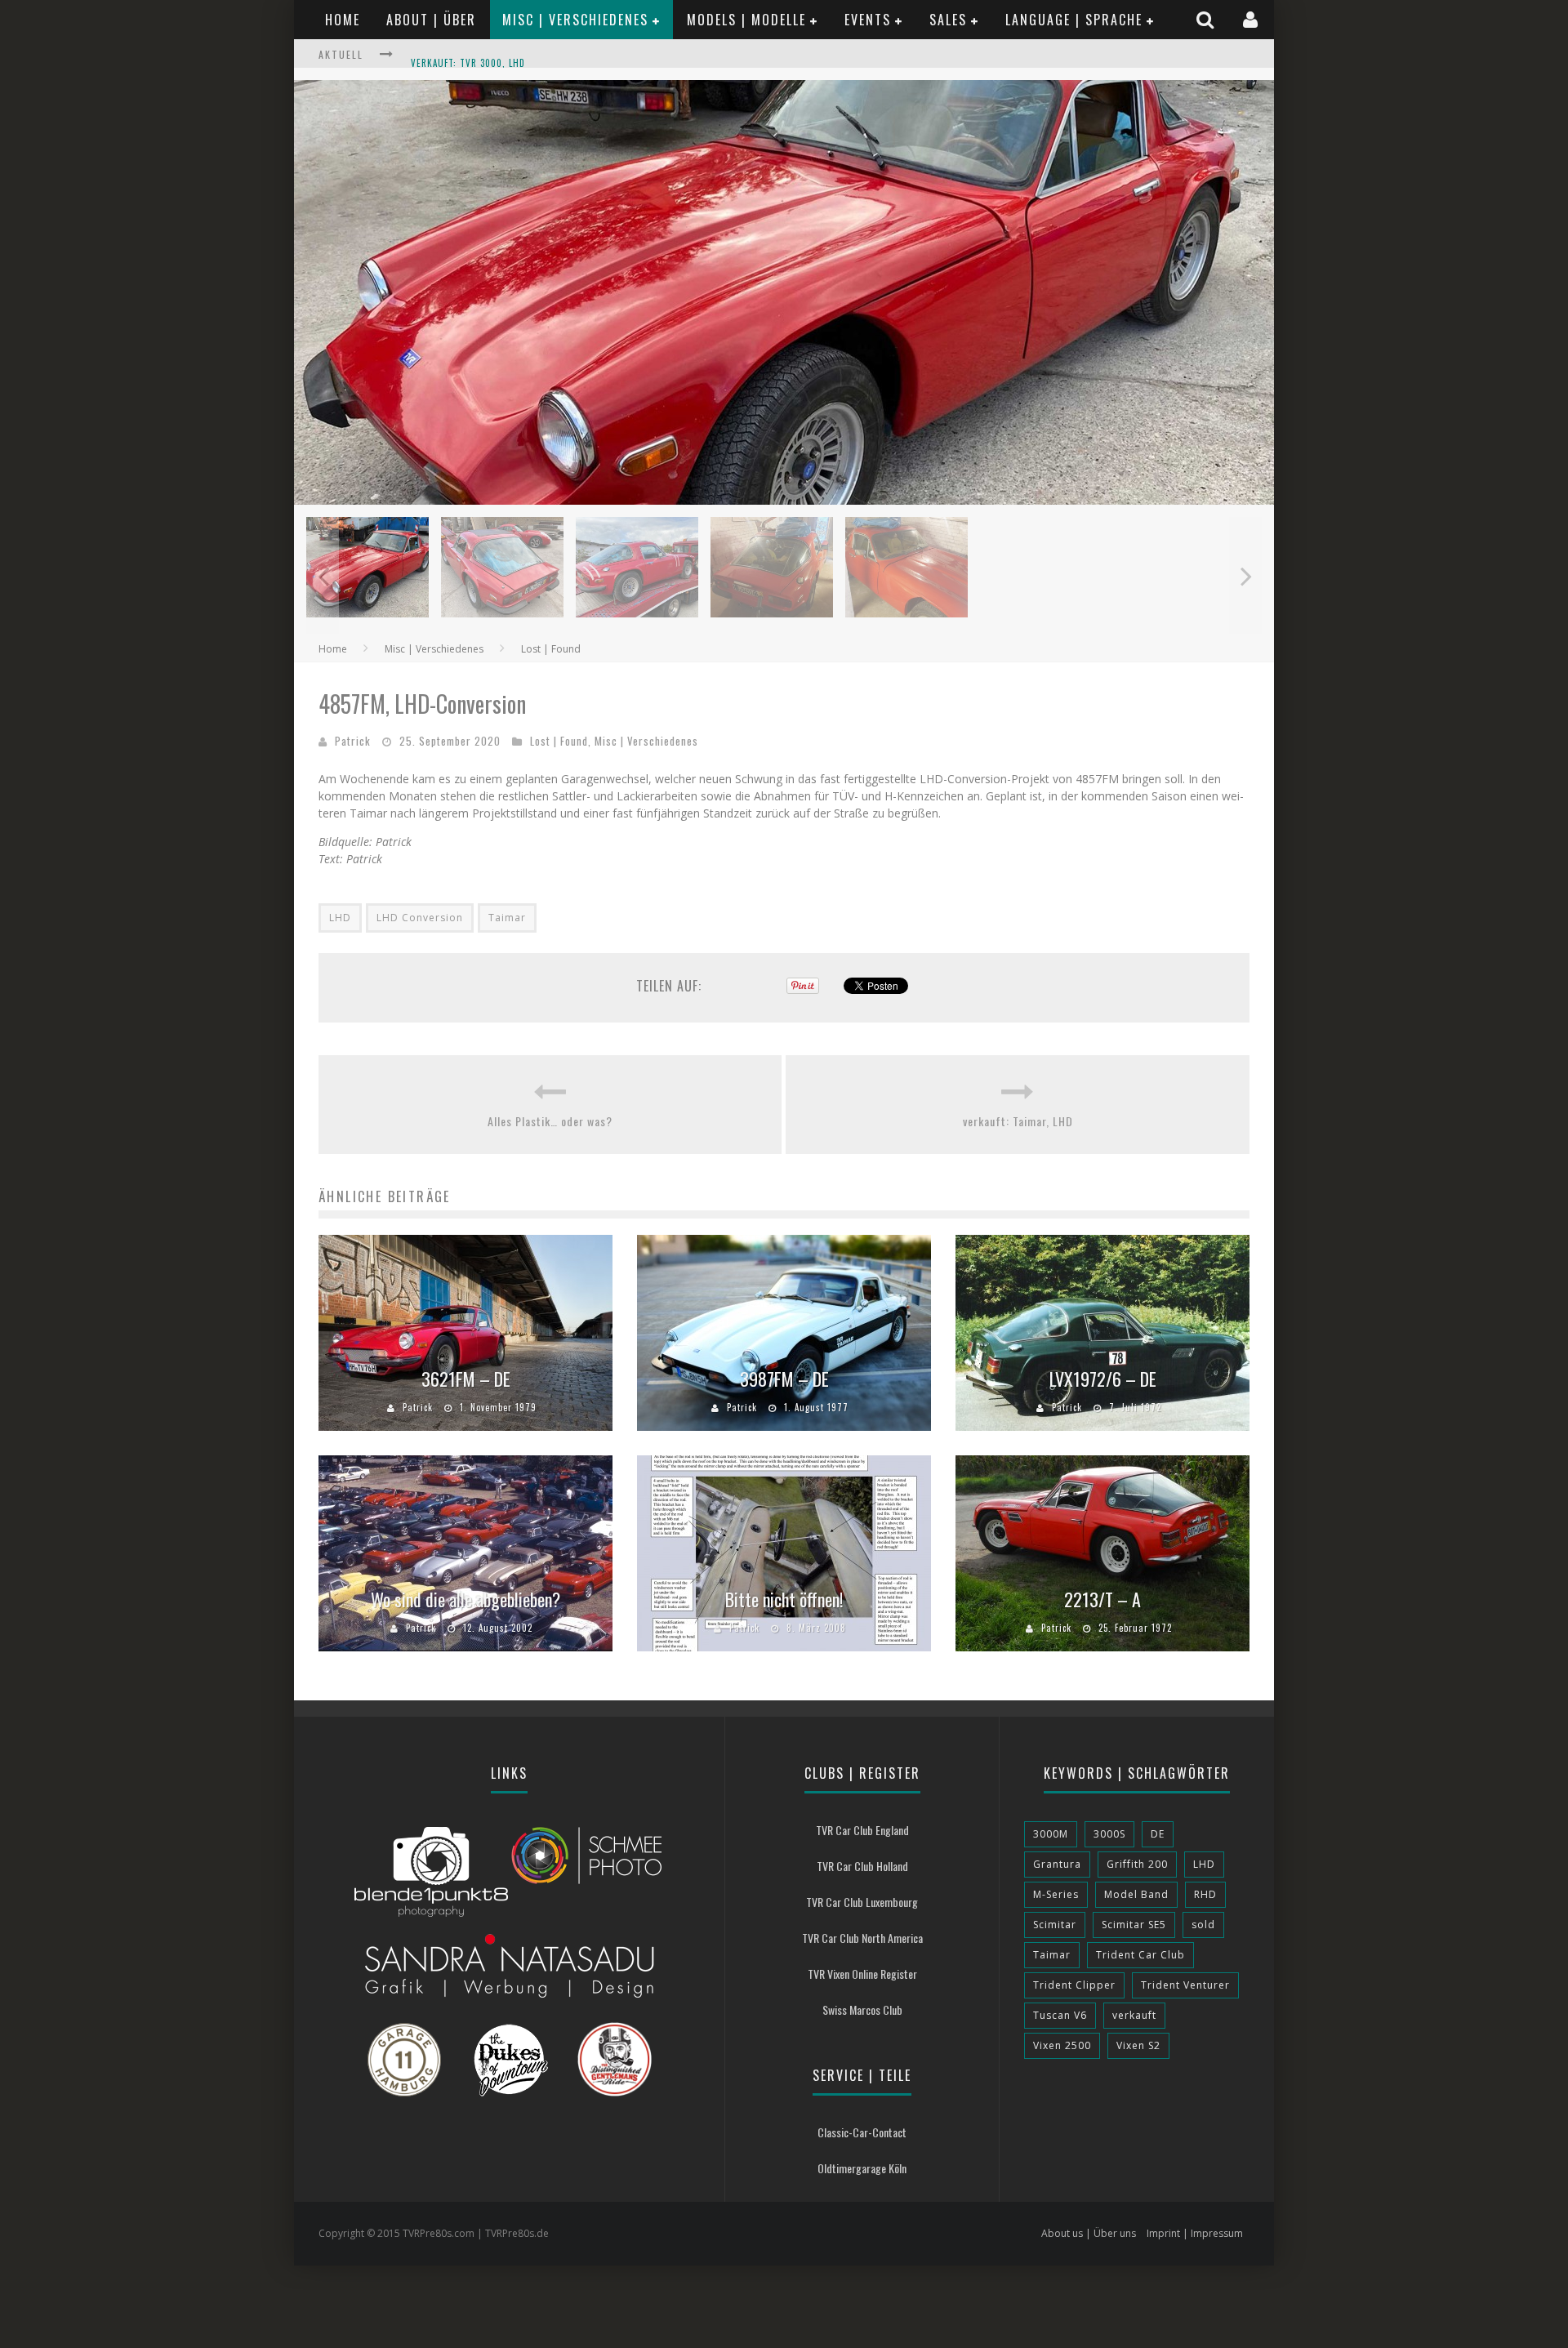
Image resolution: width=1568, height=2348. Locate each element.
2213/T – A (1102, 1599)
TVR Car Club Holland (862, 1866)
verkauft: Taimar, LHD (1018, 1121)
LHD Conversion (420, 918)
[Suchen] (1207, 19)
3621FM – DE (466, 1379)
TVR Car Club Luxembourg (862, 1902)
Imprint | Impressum (1195, 2233)
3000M (1051, 1834)
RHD (1205, 1894)
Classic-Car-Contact (862, 2132)
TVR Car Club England (862, 1830)
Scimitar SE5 (1134, 1925)
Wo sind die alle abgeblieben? (465, 1599)
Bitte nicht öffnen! (784, 1599)
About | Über (431, 20)
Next (1245, 575)
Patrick (353, 741)
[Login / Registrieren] (1252, 19)
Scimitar (1055, 1925)
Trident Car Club (1140, 1955)
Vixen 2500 (1062, 2045)
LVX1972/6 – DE (1103, 1379)
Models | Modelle (746, 20)
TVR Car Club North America (862, 1938)
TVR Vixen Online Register (862, 1974)
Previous (323, 575)
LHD (340, 918)
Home (343, 20)
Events (868, 20)
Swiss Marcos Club (862, 2009)
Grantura (1057, 1864)
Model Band (1136, 1894)
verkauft (1134, 2015)
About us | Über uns (1089, 2233)
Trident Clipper (1074, 1985)
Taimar (507, 918)
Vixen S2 (1138, 2045)
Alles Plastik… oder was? (550, 1121)
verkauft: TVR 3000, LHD (468, 56)
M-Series (1056, 1894)
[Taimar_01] (784, 500)
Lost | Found (559, 741)
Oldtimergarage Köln (862, 2168)
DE (1158, 1834)
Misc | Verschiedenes (575, 20)
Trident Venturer (1185, 1985)
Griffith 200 (1137, 1864)
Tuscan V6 (1060, 2015)
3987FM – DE (784, 1379)
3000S (1109, 1834)
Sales (948, 20)
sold (1203, 1925)
